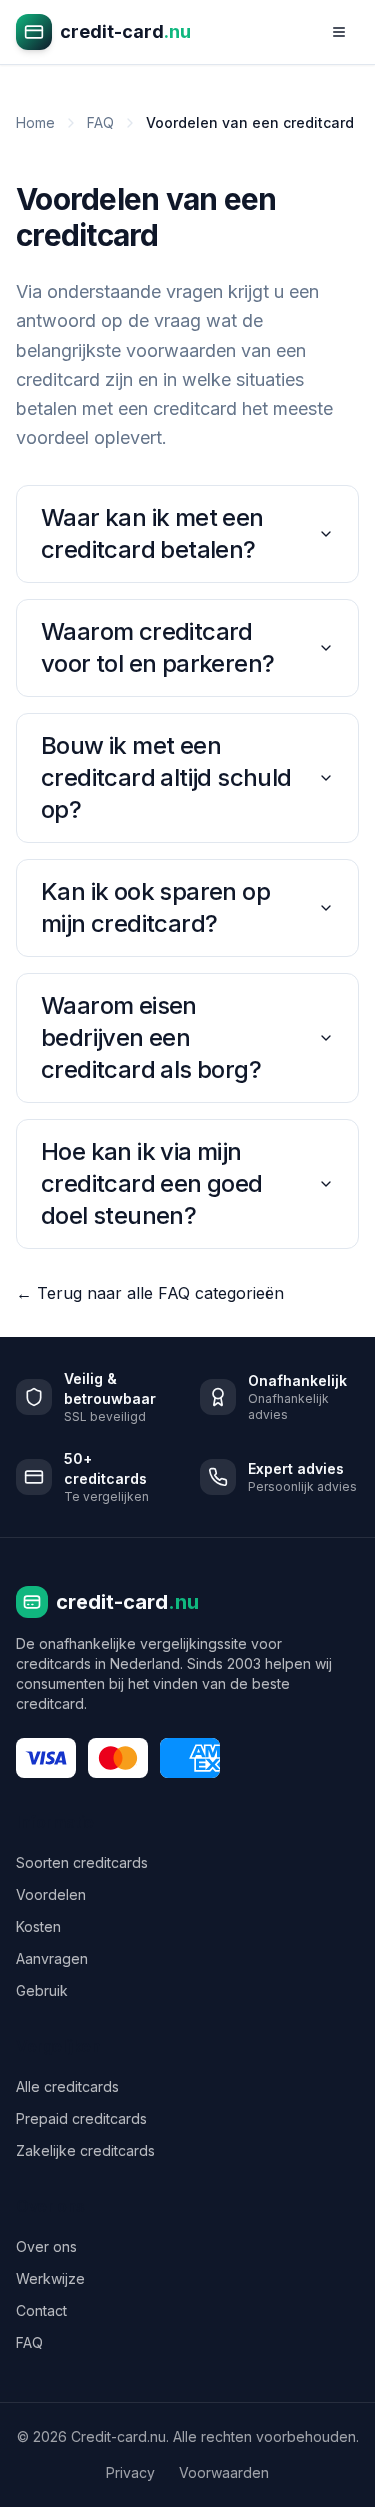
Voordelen (51, 1894)
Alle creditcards (67, 2086)
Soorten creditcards (82, 1862)
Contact (41, 2310)
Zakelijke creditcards (85, 2150)
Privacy (130, 2472)
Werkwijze (50, 2278)
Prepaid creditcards (81, 2118)
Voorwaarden (224, 2472)
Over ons (46, 2246)
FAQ (100, 122)
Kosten (38, 1926)
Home (35, 122)
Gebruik (42, 1990)
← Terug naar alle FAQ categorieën (150, 1293)
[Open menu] (339, 32)
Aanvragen (52, 1958)
